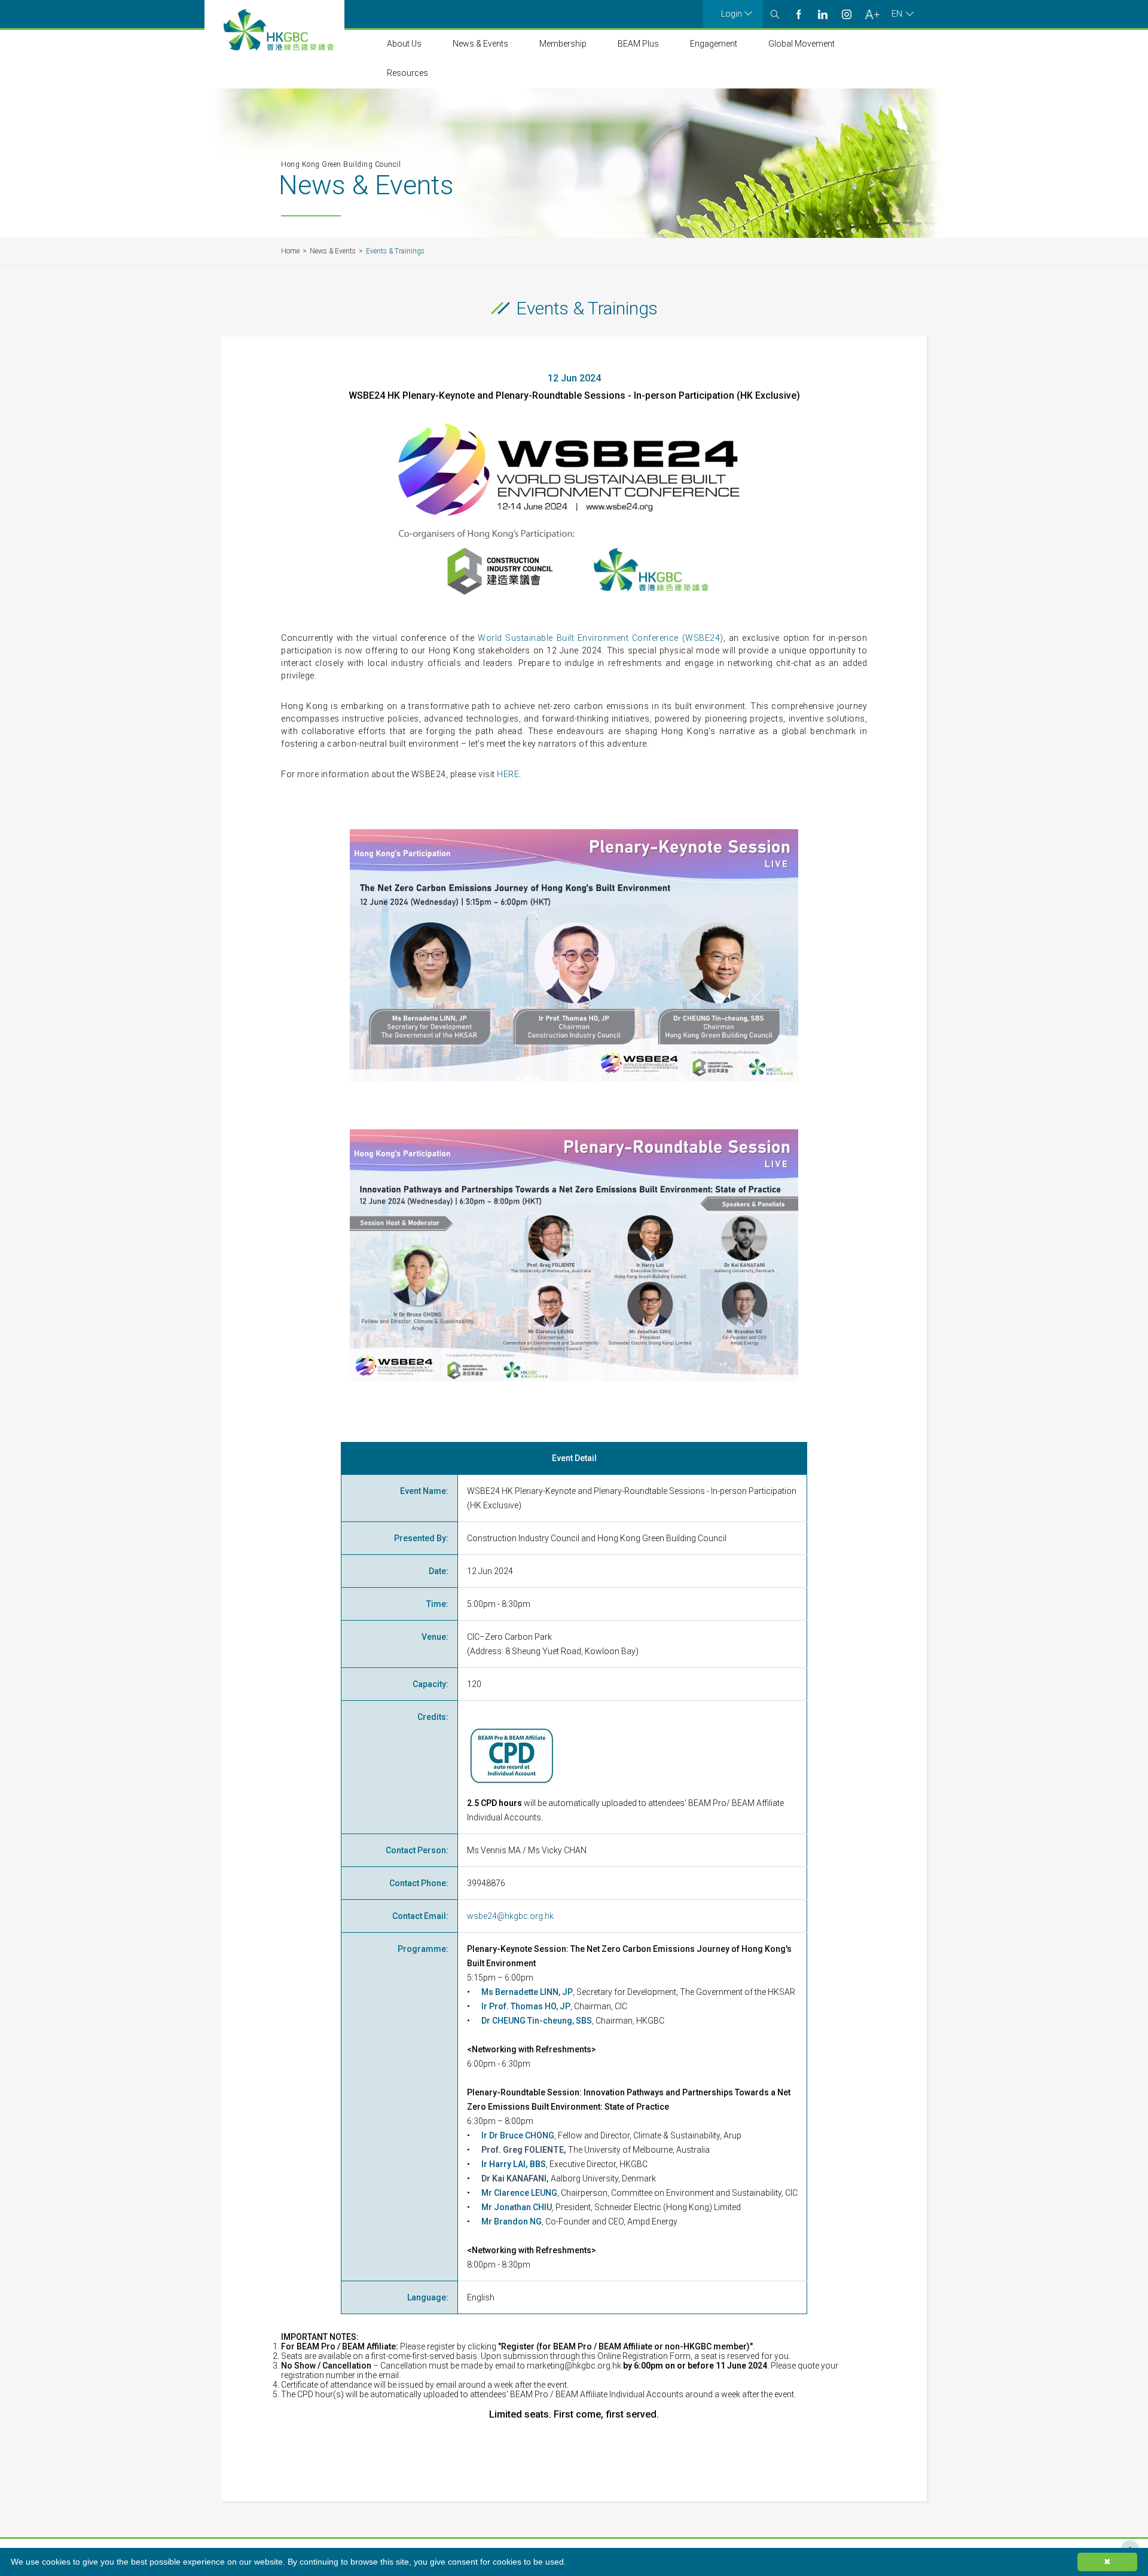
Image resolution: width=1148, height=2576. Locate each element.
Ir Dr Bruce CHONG (518, 2135)
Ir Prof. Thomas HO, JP (526, 2006)
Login (732, 14)
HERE (508, 774)
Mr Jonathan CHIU (517, 2207)
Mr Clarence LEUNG (519, 2193)
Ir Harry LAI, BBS (514, 2164)
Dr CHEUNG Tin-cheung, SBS (537, 2021)
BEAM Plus (638, 44)
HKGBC (279, 30)
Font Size (872, 14)
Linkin (823, 14)
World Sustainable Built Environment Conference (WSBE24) (600, 638)
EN (897, 14)
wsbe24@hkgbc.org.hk (510, 1916)
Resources (407, 73)
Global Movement (802, 44)
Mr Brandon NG (512, 2221)
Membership (563, 44)
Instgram (847, 14)
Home (290, 251)
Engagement (714, 44)
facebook (799, 14)
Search (775, 14)
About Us (404, 44)
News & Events (480, 44)
